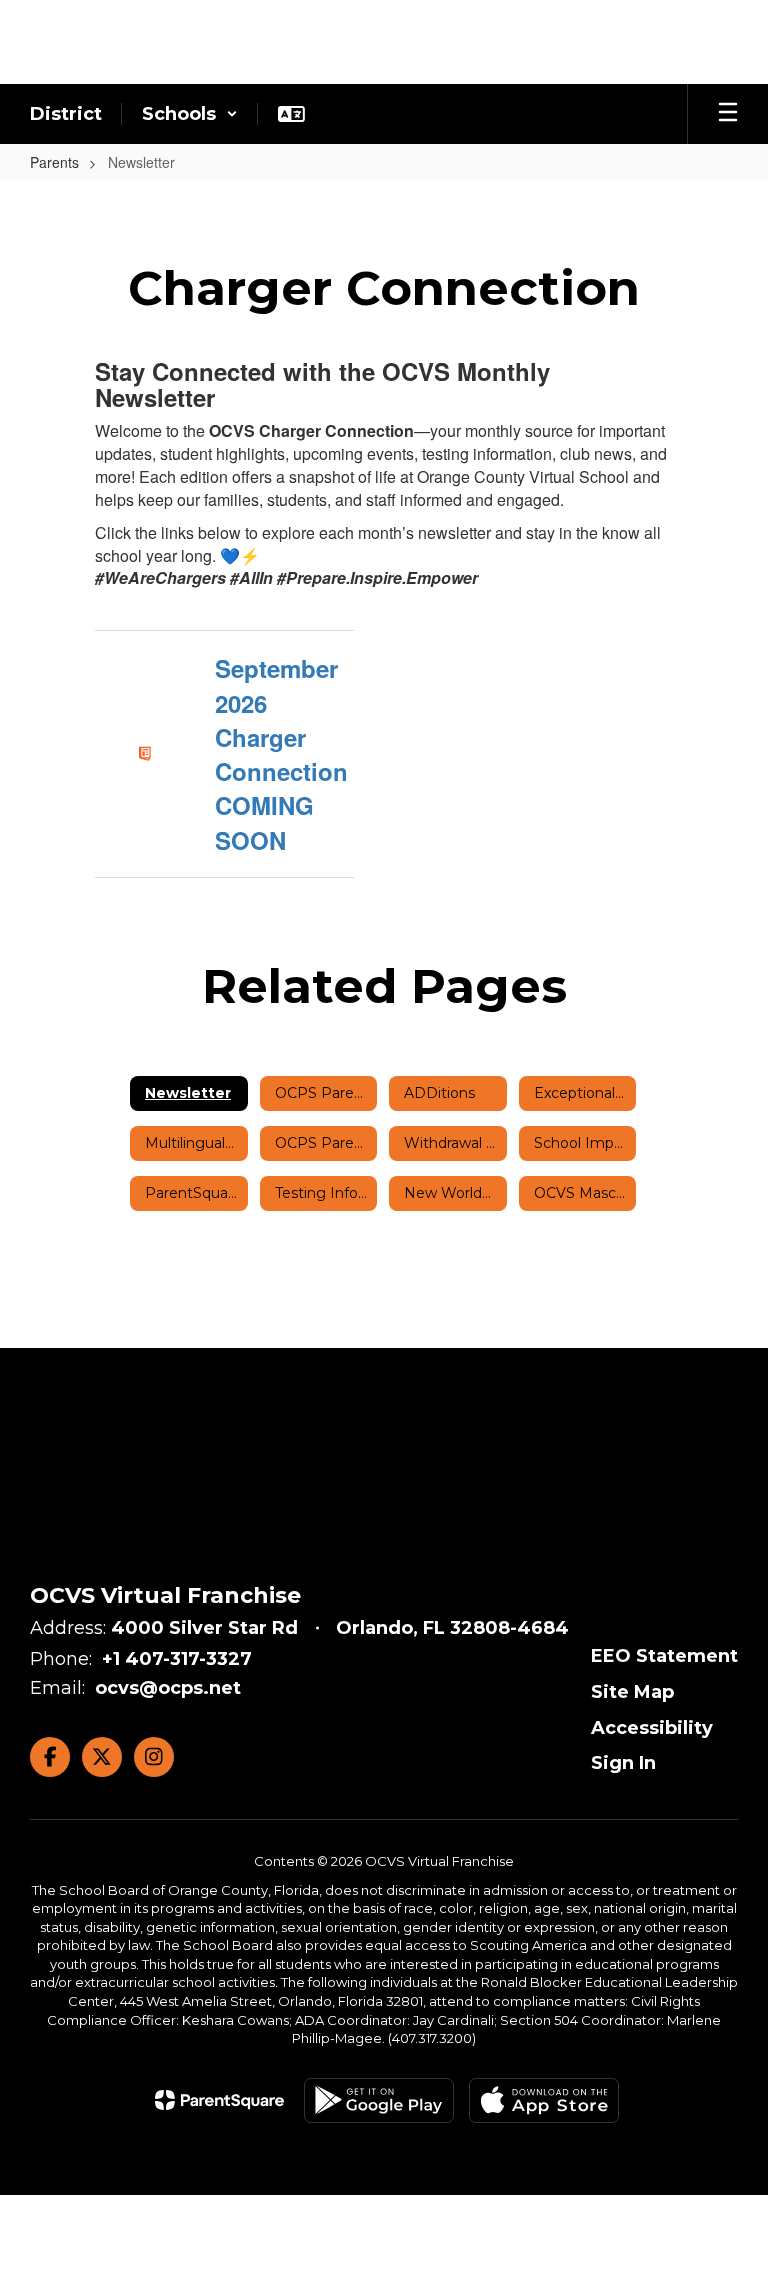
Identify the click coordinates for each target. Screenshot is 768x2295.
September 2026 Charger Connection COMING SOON (281, 753)
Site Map (632, 1692)
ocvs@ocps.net (168, 1688)
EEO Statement (664, 1656)
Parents (54, 162)
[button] (190, 114)
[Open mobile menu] (728, 114)
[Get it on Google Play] (379, 2100)
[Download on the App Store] (544, 2100)
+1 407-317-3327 (177, 1659)
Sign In (623, 1763)
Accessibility (652, 1728)
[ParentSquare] (219, 2100)
